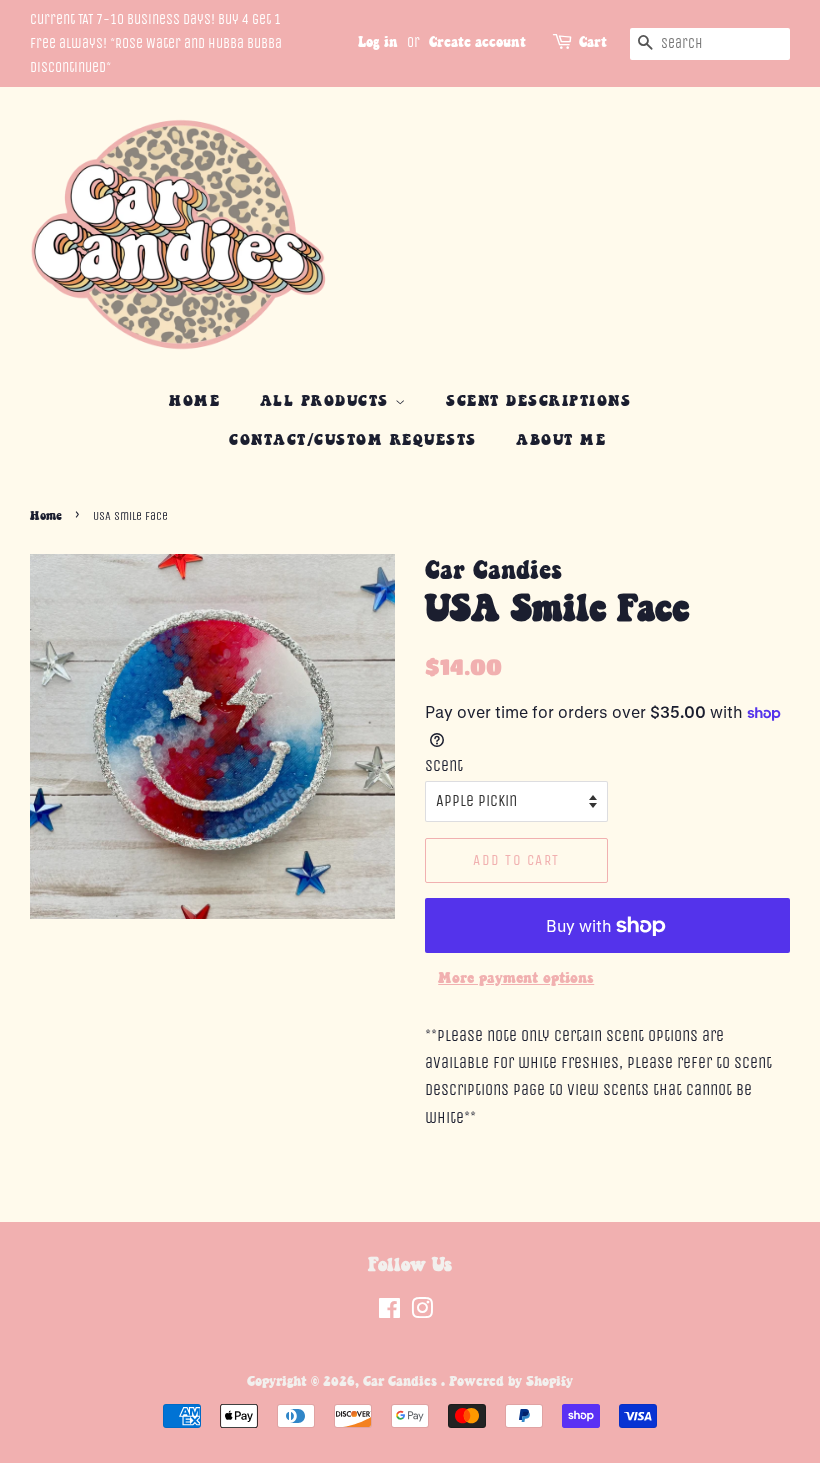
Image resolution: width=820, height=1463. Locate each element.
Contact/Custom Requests (353, 440)
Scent (444, 765)
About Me (561, 440)
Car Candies (402, 1382)
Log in (378, 43)
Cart (593, 43)
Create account (477, 43)
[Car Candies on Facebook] (389, 1313)
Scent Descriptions (538, 401)
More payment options (516, 978)
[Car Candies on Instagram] (422, 1313)
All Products (328, 401)
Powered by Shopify (511, 1382)
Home (194, 401)
